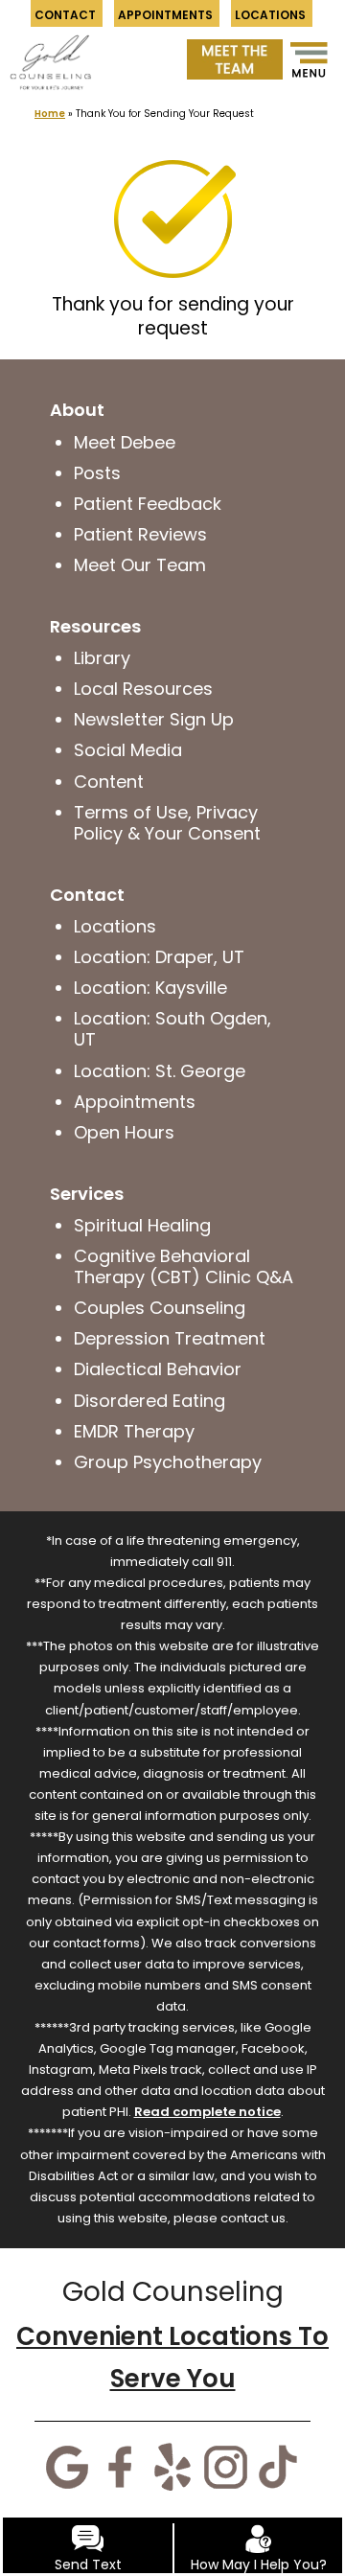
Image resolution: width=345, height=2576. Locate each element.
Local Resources (143, 689)
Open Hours (124, 1132)
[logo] (50, 52)
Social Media (128, 750)
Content (109, 782)
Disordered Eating (149, 1401)
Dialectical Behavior (158, 1369)
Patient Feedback (148, 504)
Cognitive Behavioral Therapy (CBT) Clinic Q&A (184, 1266)
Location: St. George (160, 1071)
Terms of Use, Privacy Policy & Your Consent (167, 823)
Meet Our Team (140, 565)
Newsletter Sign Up (154, 719)
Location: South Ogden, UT (172, 1029)
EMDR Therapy (134, 1431)
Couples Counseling (160, 1308)
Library (102, 658)
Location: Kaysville (150, 988)
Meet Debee (125, 442)
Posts (97, 473)
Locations (115, 926)
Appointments (135, 1102)
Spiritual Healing (142, 1225)
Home (50, 114)
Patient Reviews (140, 534)
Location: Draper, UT (159, 957)
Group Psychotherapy (168, 1462)
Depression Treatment (170, 1338)
